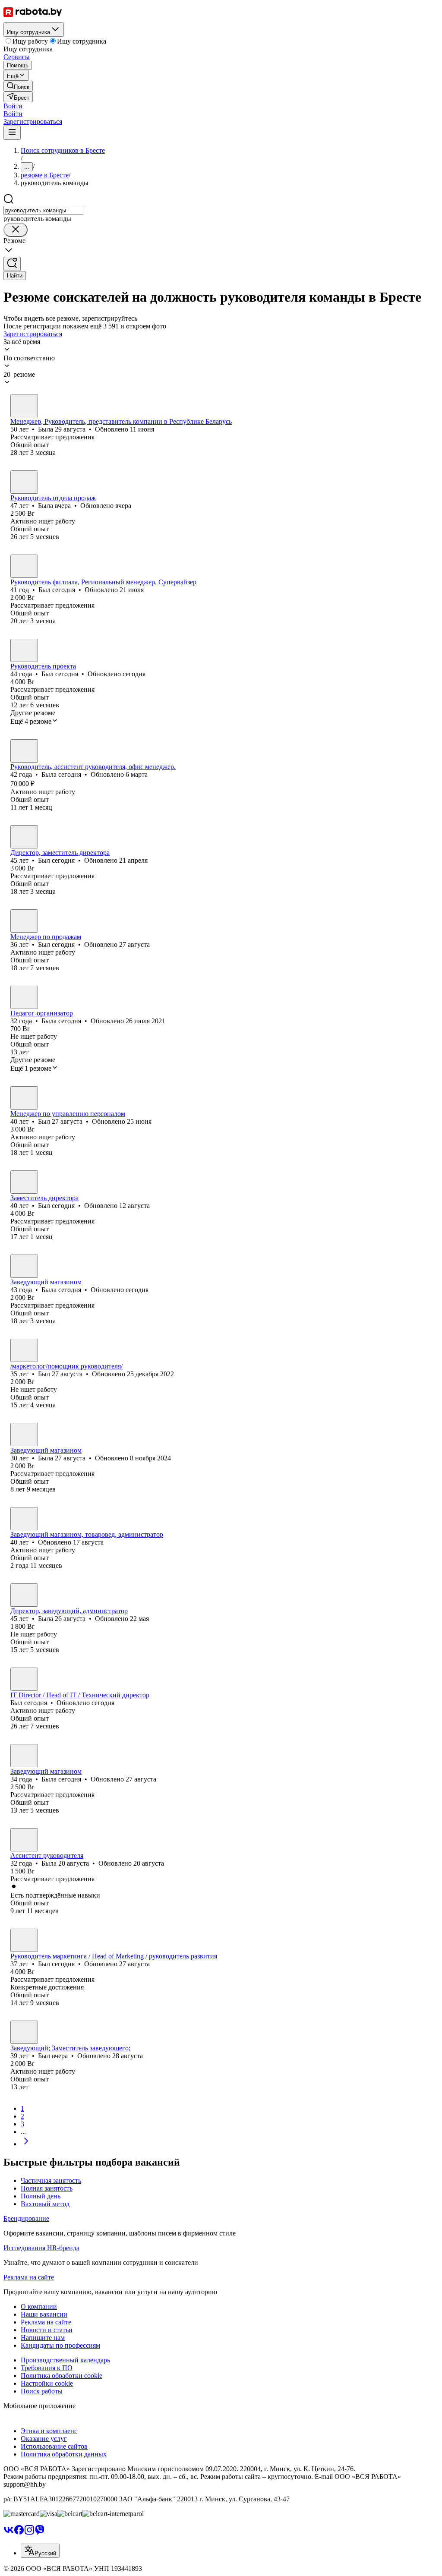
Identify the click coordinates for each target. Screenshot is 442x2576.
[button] (13, 106)
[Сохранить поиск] (12, 264)
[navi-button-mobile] (12, 133)
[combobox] (43, 210)
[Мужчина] (24, 566)
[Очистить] (16, 230)
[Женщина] (24, 406)
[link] (18, 86)
